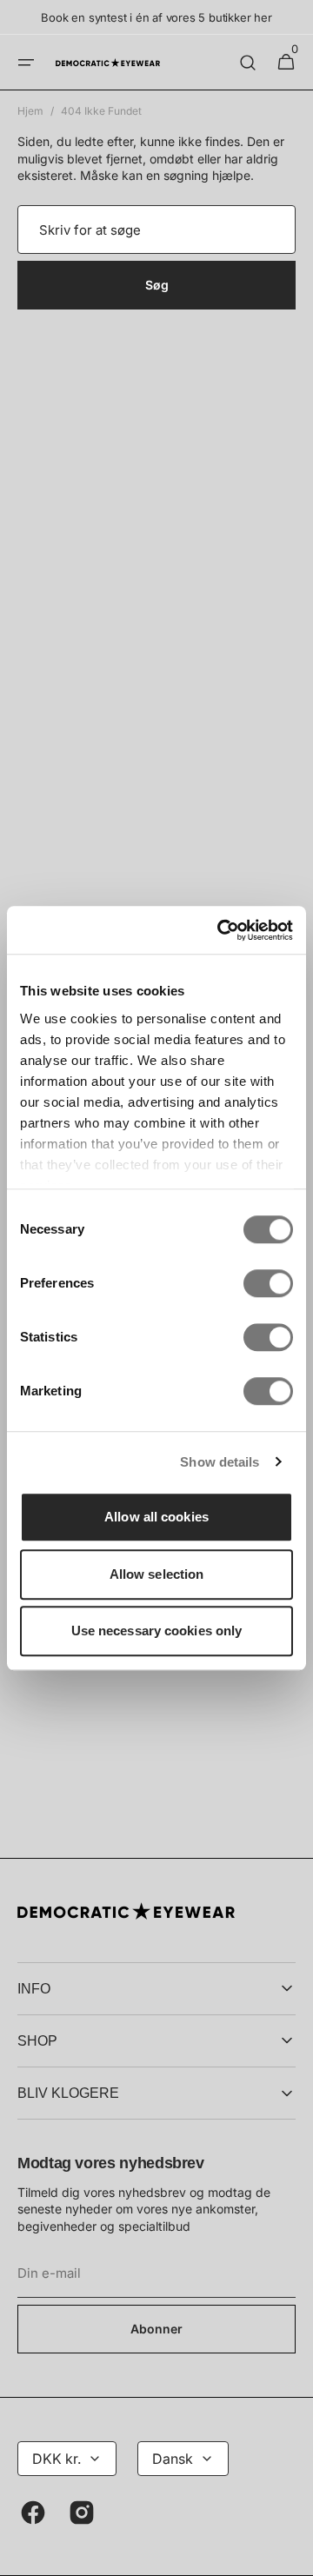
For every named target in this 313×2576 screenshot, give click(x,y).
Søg (157, 285)
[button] (26, 63)
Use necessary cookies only (157, 1631)
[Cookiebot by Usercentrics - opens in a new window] (221, 930)
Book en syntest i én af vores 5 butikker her (156, 17)
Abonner (156, 2329)
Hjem (30, 111)
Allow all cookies (156, 1517)
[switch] (268, 1283)
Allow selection (157, 1574)
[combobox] (156, 230)
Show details (220, 1462)
